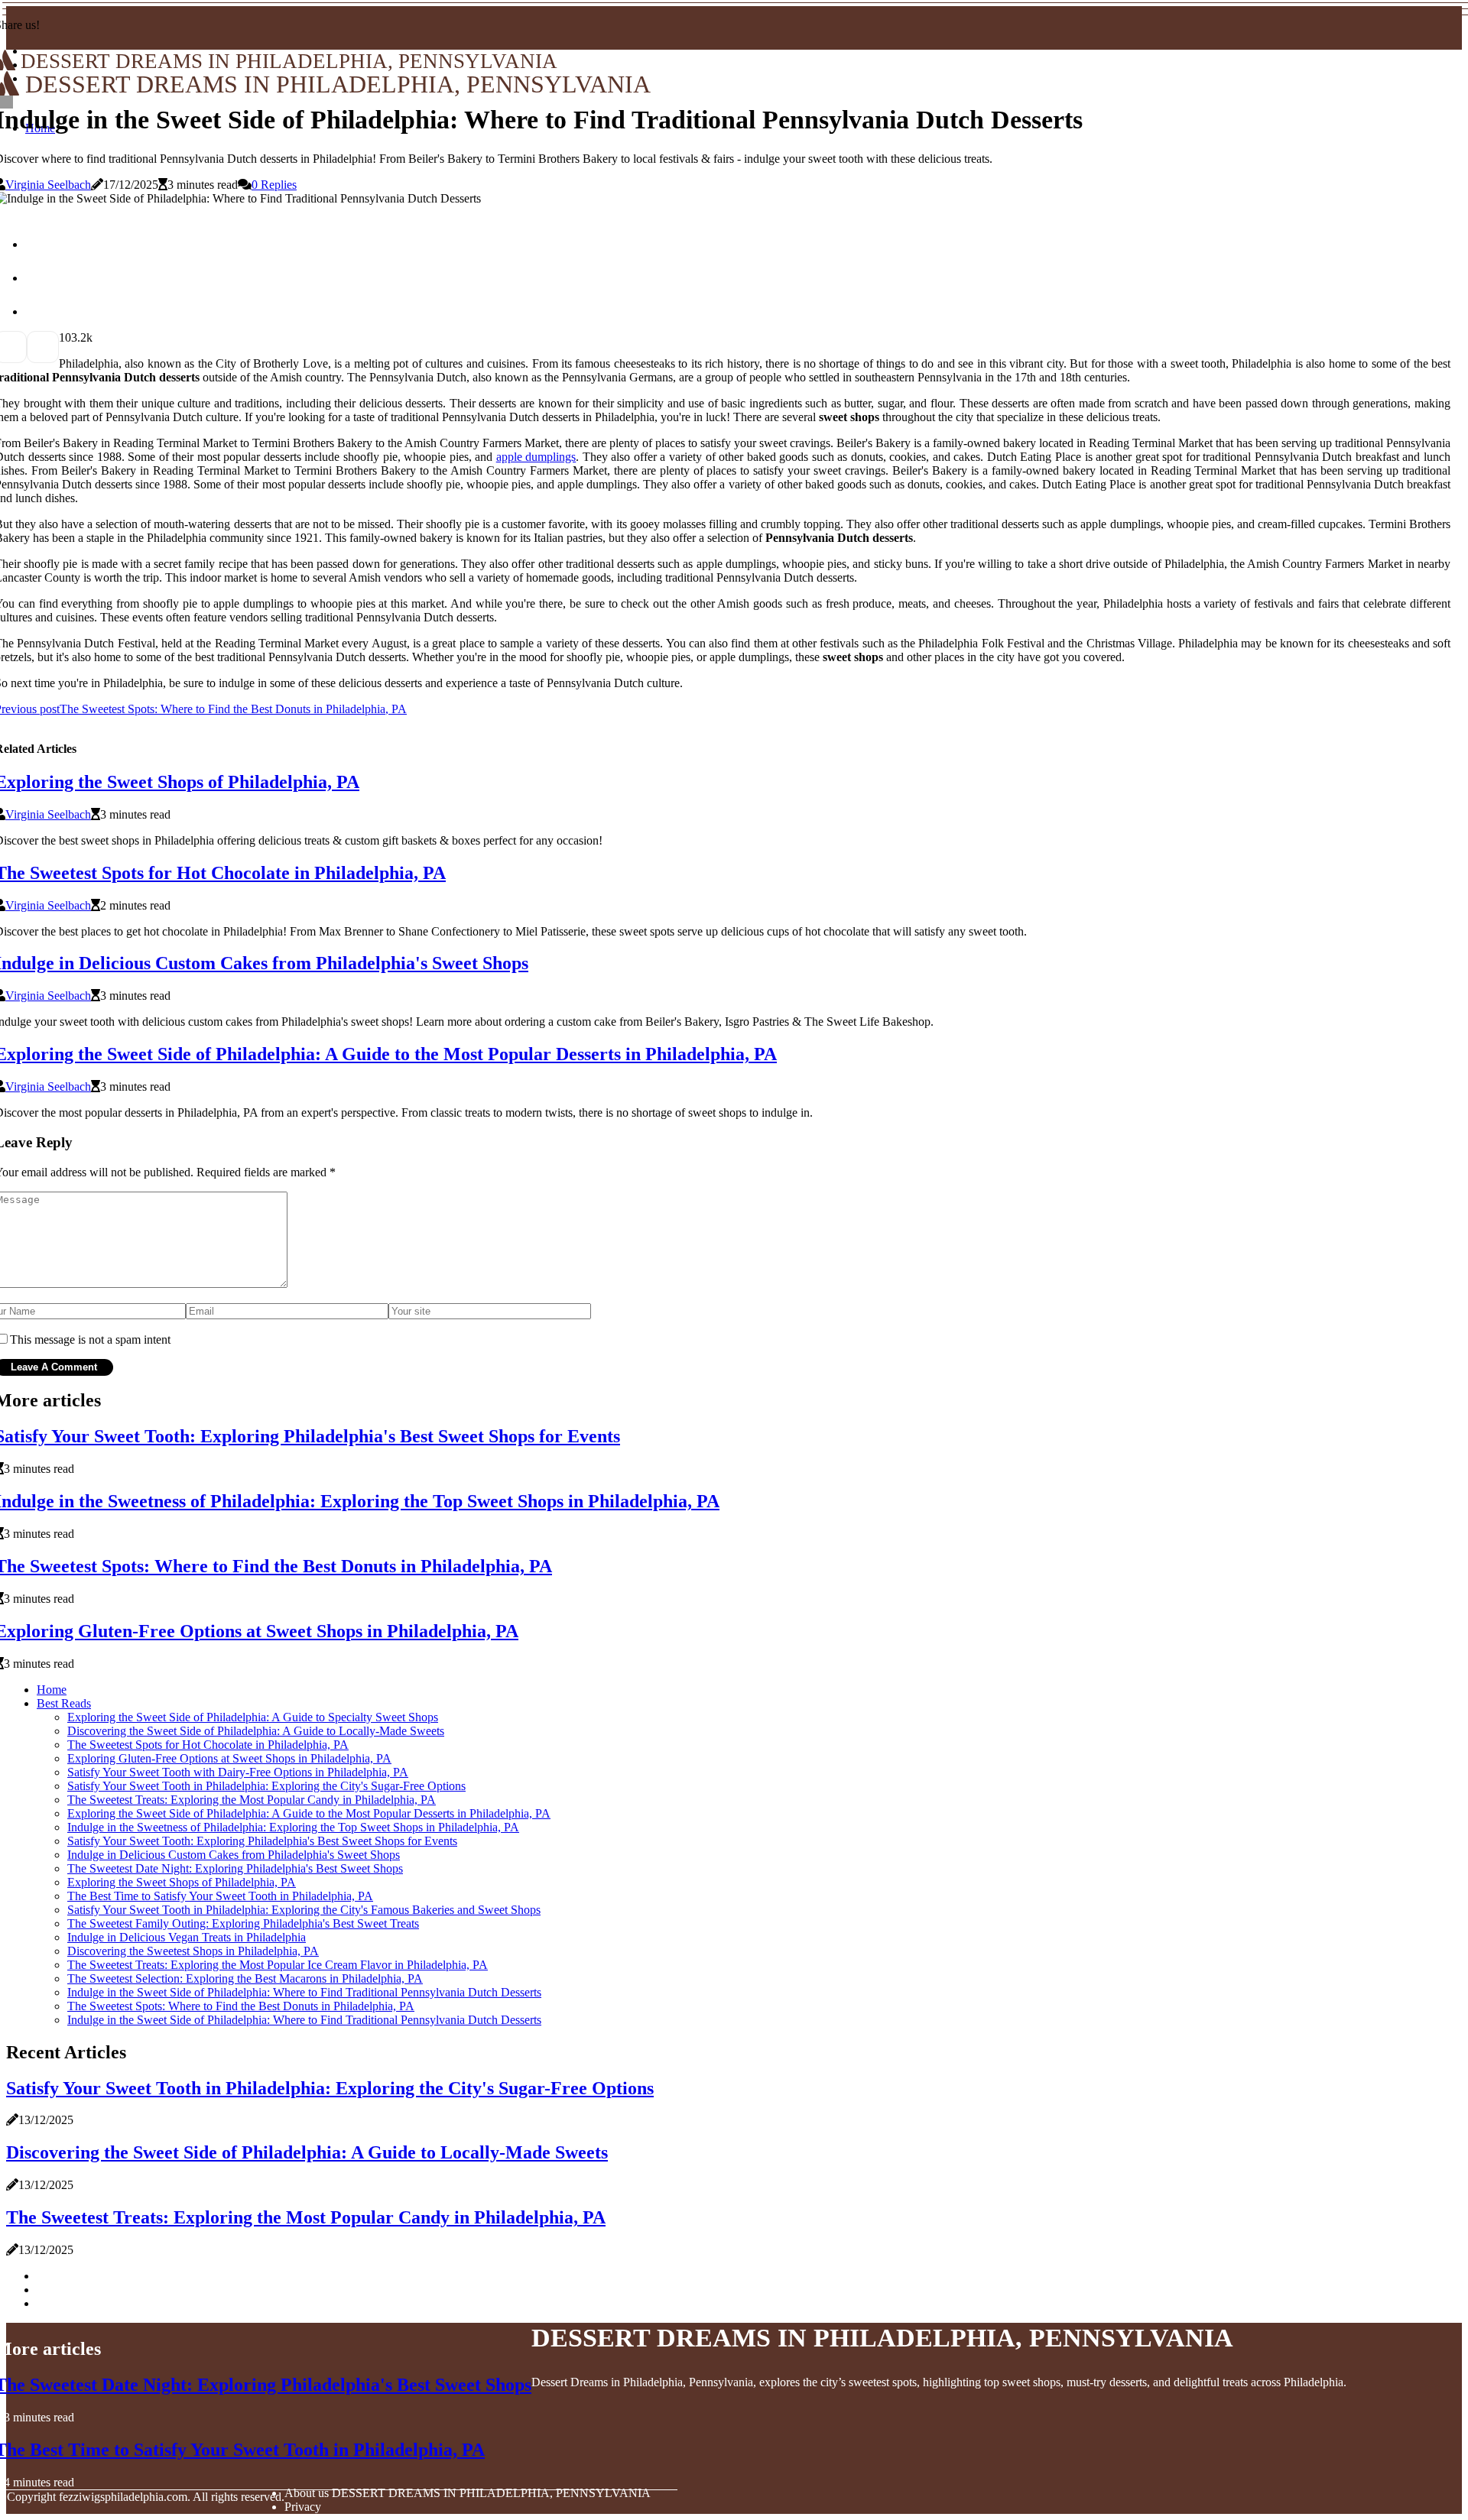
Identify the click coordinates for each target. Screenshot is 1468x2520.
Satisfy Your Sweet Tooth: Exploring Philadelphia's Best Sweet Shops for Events (262, 1841)
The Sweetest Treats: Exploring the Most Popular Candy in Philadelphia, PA (252, 1800)
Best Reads (64, 1703)
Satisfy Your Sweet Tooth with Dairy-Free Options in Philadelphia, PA (238, 1772)
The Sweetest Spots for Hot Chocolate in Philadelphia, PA (208, 1745)
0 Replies (274, 185)
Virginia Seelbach (48, 185)
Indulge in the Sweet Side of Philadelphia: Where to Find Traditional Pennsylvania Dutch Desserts (304, 1992)
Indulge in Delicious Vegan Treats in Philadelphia (187, 1937)
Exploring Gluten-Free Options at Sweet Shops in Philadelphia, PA (229, 1758)
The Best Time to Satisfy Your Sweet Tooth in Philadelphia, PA (220, 1896)
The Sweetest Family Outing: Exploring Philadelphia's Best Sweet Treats (243, 1923)
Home (52, 1690)
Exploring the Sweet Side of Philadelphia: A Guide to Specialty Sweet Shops (253, 1717)
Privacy (303, 2507)
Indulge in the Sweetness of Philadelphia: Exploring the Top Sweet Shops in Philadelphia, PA (293, 1827)
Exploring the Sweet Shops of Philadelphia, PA (182, 1882)
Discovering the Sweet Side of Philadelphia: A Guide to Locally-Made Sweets (256, 1731)
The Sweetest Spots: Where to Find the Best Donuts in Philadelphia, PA (241, 2006)
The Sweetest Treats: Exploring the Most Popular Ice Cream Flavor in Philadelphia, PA (278, 1965)
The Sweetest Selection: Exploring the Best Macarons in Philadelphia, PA (245, 1978)
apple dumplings (536, 457)
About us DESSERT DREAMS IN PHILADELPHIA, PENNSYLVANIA (468, 2493)
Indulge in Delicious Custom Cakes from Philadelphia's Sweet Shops (234, 1855)
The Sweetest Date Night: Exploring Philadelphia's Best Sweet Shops (235, 1868)
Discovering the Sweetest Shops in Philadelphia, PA (193, 1951)
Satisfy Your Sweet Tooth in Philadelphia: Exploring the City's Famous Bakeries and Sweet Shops (304, 1910)
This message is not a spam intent (90, 1339)
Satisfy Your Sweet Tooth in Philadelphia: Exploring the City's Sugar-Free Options (266, 1786)
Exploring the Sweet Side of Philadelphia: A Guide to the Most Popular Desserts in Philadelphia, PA (309, 1813)
